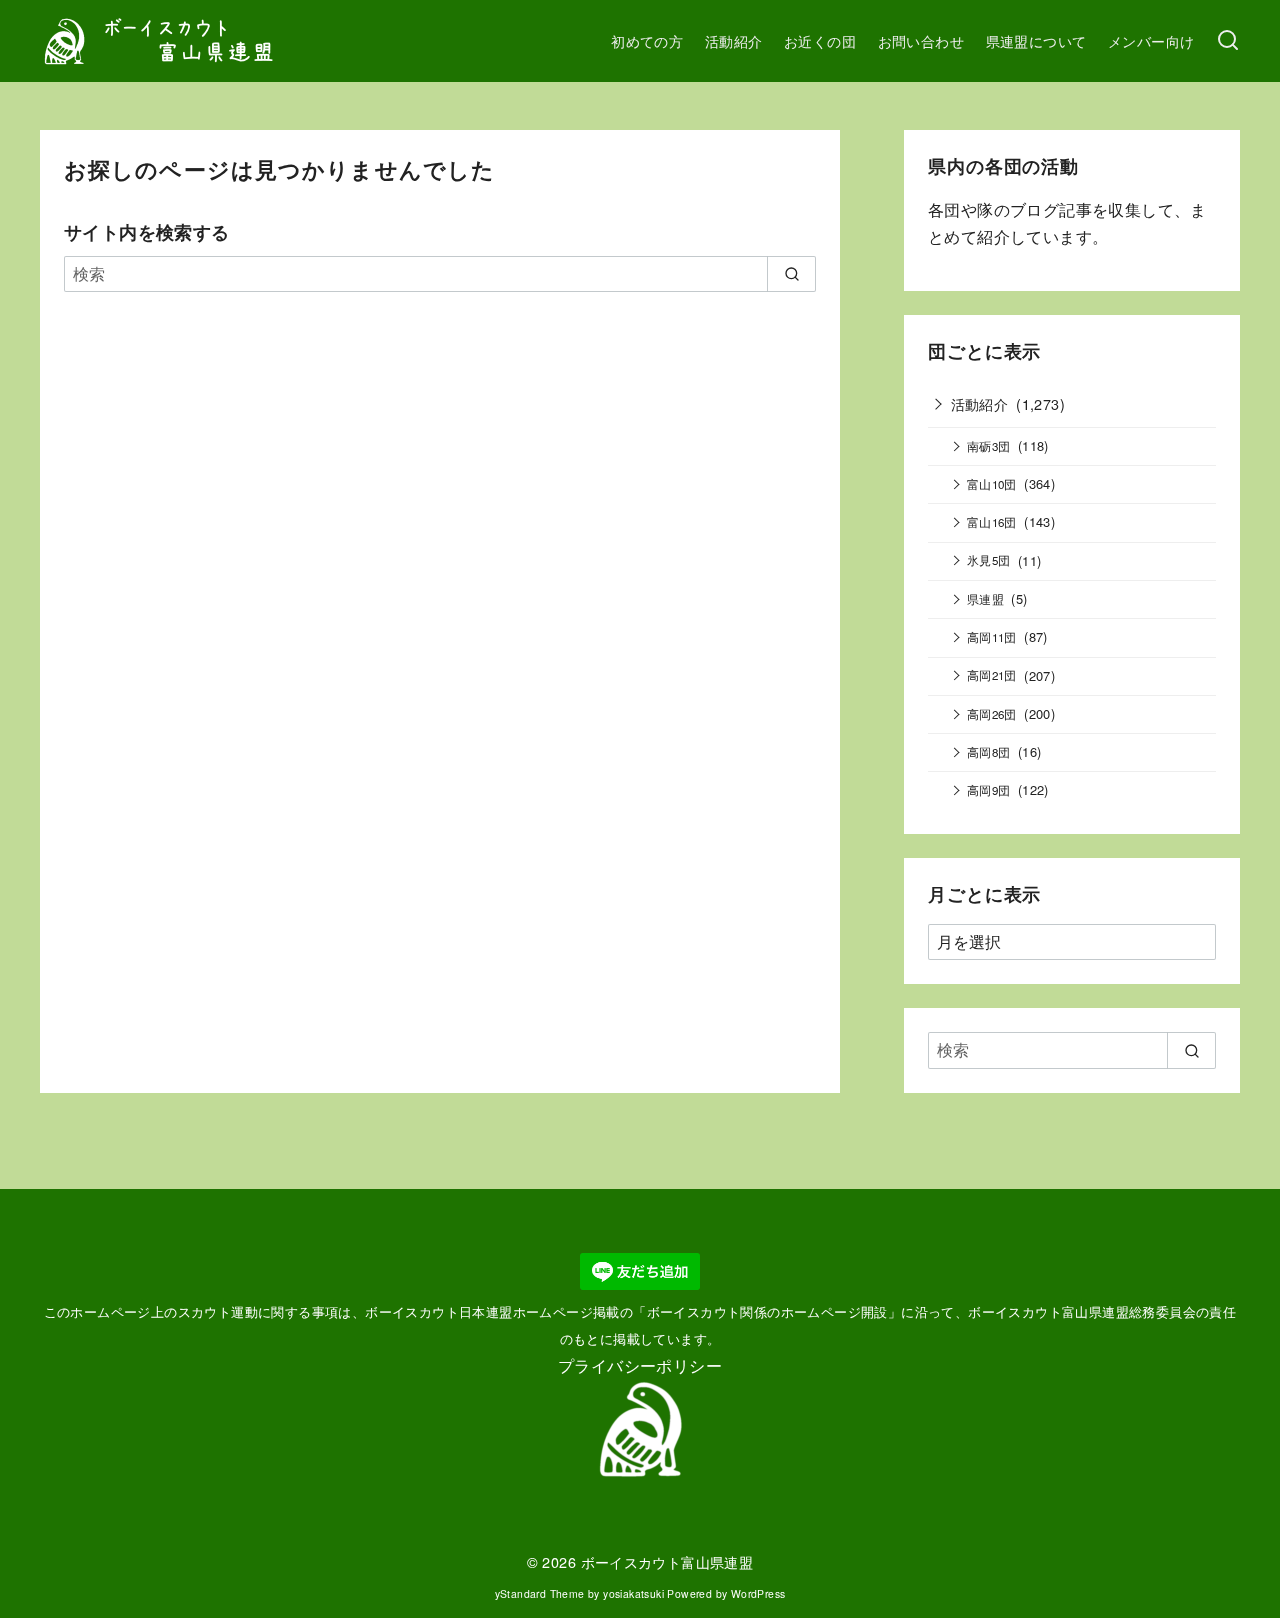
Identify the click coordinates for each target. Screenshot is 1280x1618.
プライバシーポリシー (640, 1365)
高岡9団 (989, 790)
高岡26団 (992, 714)
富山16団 (992, 522)
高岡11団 (992, 637)
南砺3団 (989, 446)
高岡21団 (992, 675)
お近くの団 (820, 40)
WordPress (758, 1593)
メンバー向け (1151, 40)
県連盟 (985, 599)
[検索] (1228, 41)
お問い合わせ (921, 40)
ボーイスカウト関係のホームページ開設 (767, 1311)
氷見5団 (989, 560)
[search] (791, 274)
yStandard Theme (540, 1593)
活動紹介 (734, 40)
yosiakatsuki (633, 1593)
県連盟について (1036, 40)
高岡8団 (989, 752)
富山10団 (992, 484)
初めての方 (647, 40)
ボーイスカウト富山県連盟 (667, 1561)
